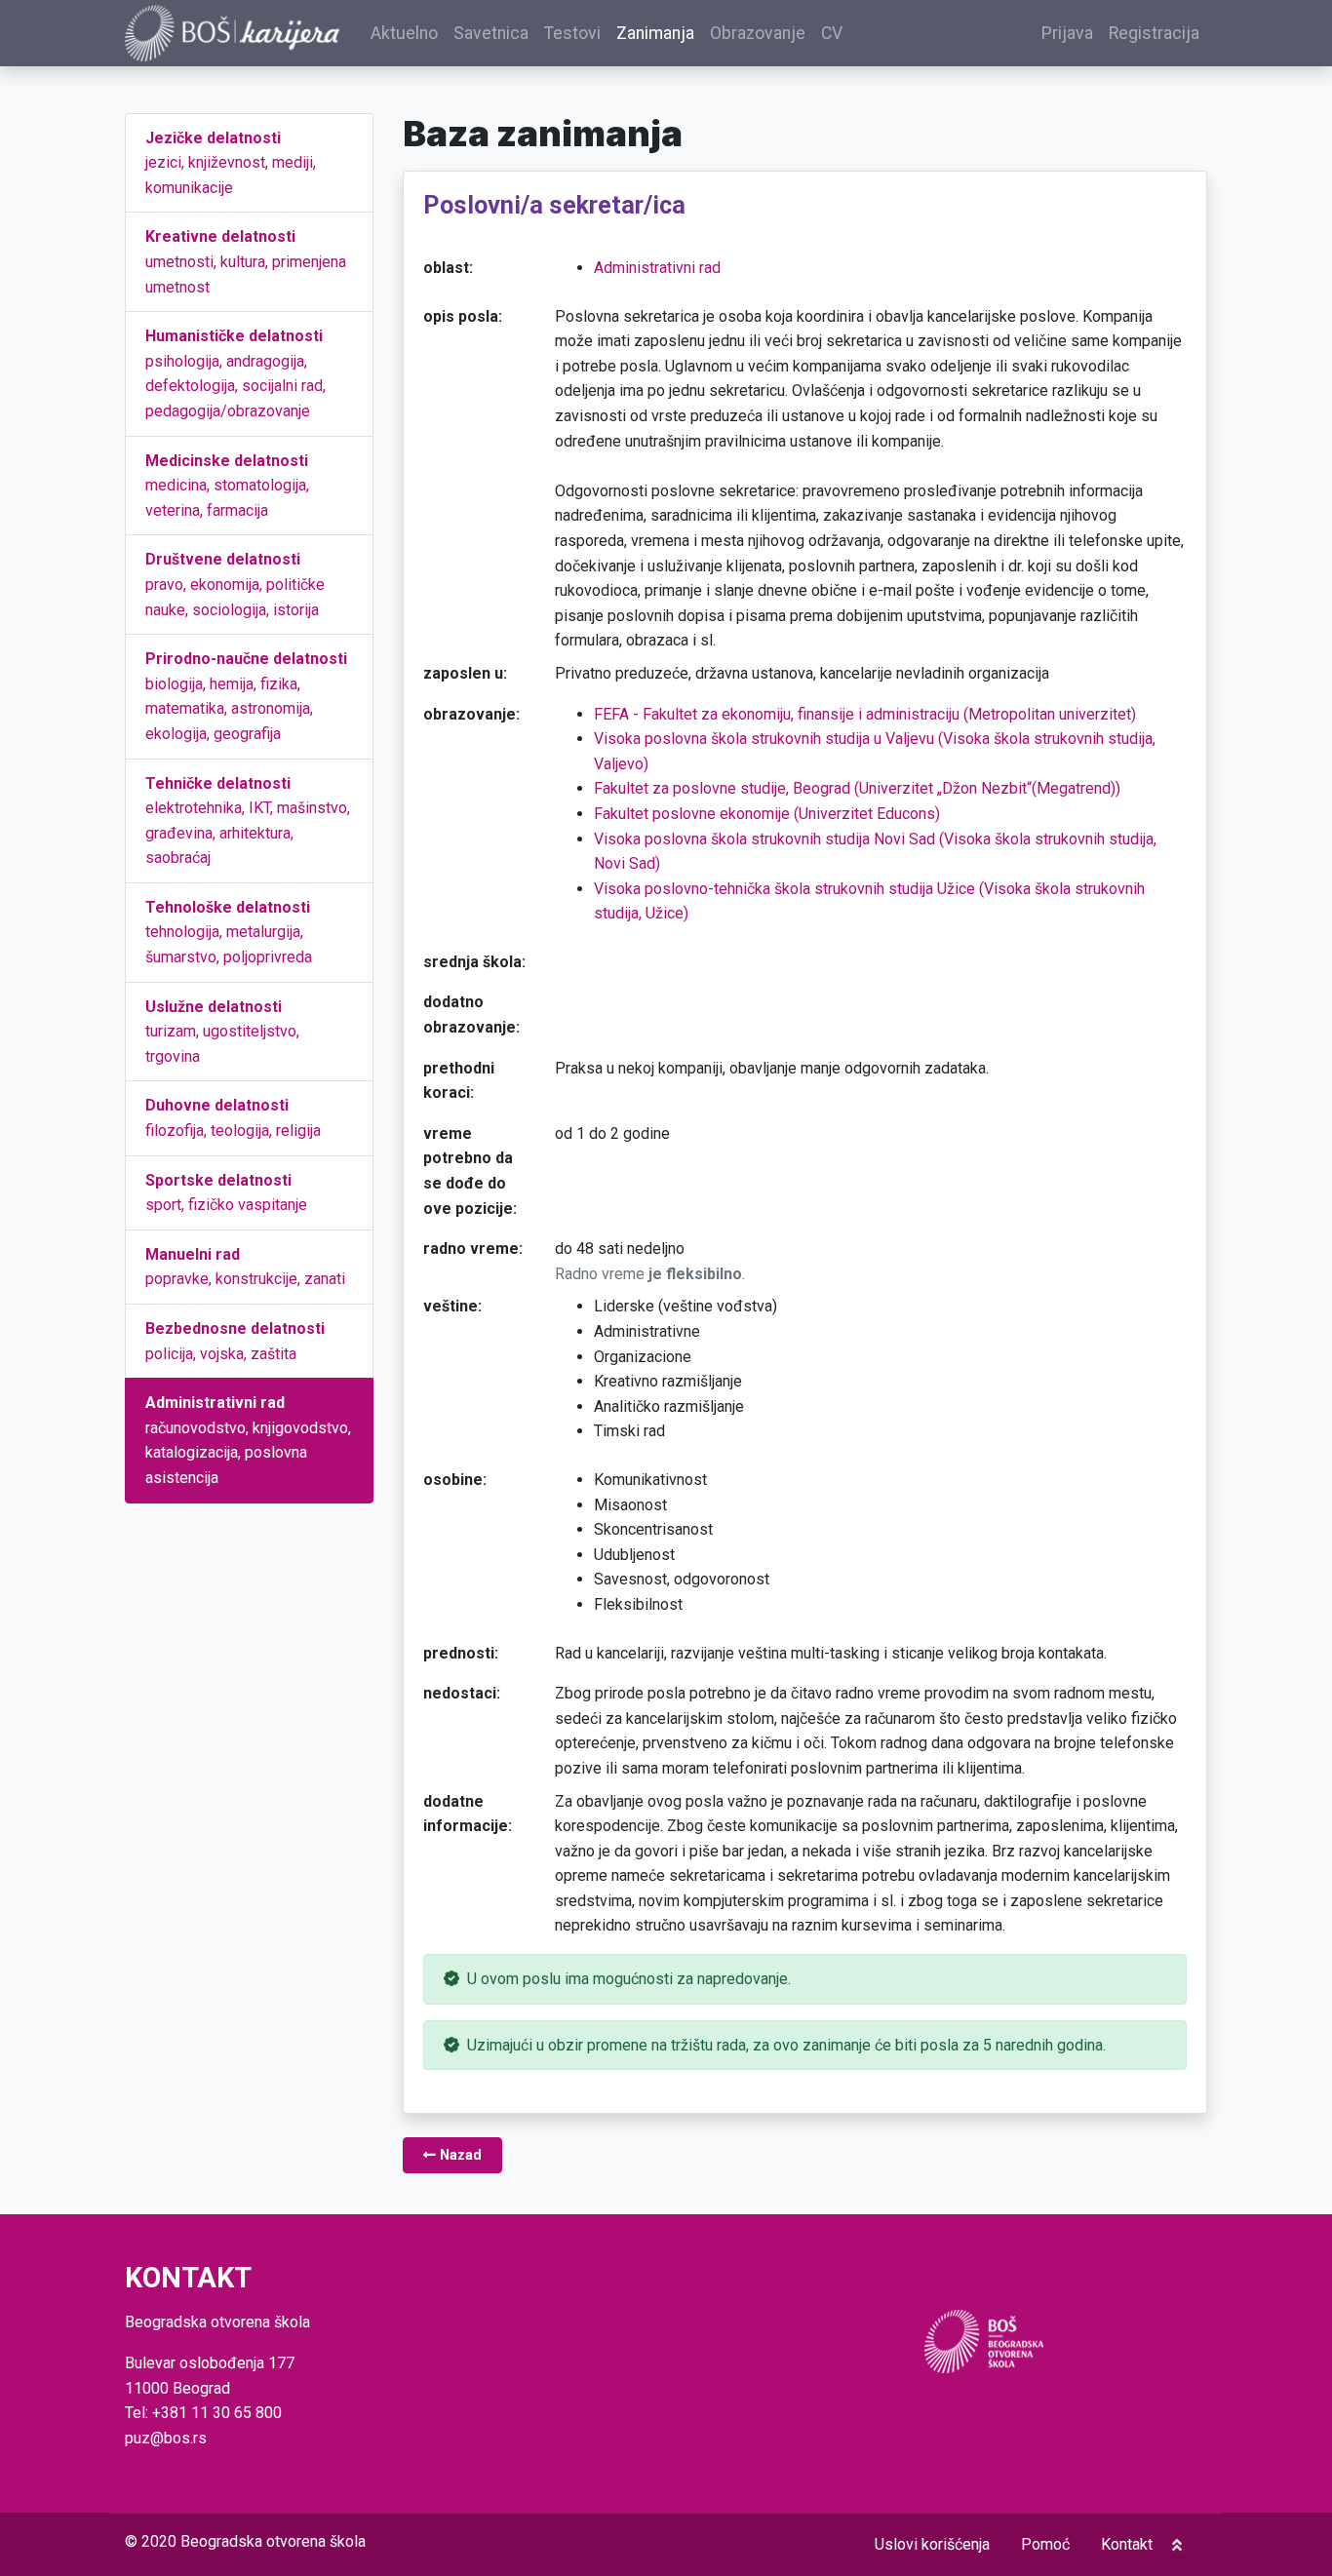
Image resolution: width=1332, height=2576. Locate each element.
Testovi (572, 33)
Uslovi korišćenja (932, 2544)
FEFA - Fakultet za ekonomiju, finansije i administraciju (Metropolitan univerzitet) (865, 714)
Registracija (1154, 33)
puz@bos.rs (166, 2438)
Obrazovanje (758, 33)
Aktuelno (404, 33)
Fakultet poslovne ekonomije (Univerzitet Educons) (767, 814)
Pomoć (1045, 2544)
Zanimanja (655, 33)
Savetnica (491, 33)
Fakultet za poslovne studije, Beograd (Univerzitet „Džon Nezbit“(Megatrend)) (857, 788)
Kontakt (1127, 2544)
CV (832, 33)
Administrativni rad (657, 268)
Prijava (1067, 33)
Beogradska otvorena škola (273, 2541)
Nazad (459, 2155)
